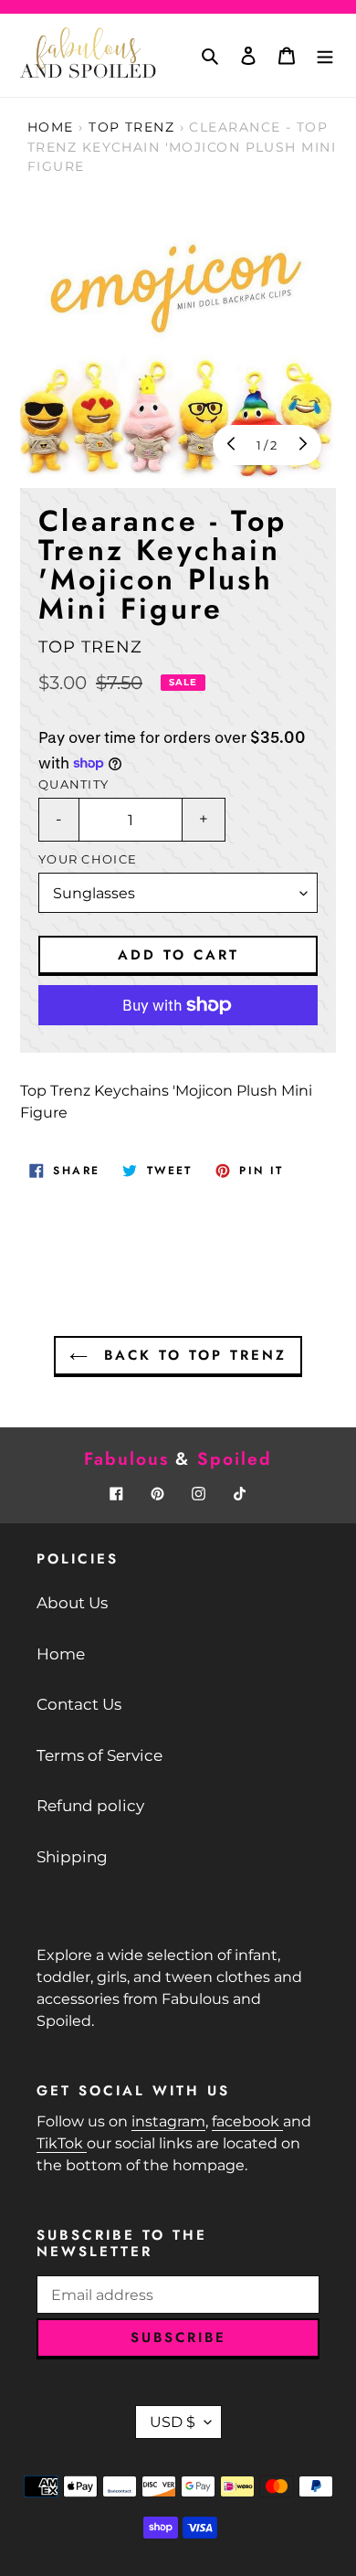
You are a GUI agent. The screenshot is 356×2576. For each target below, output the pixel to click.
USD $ (173, 2422)
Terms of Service (99, 1755)
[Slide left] (233, 445)
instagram (168, 2121)
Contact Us (79, 1704)
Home (51, 127)
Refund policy (90, 1806)
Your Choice (88, 859)
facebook (247, 2121)
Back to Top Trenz (192, 1355)
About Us (72, 1603)
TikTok (62, 2143)
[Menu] (325, 56)
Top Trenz (131, 127)
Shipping (72, 1857)
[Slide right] (301, 445)
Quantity (73, 784)
